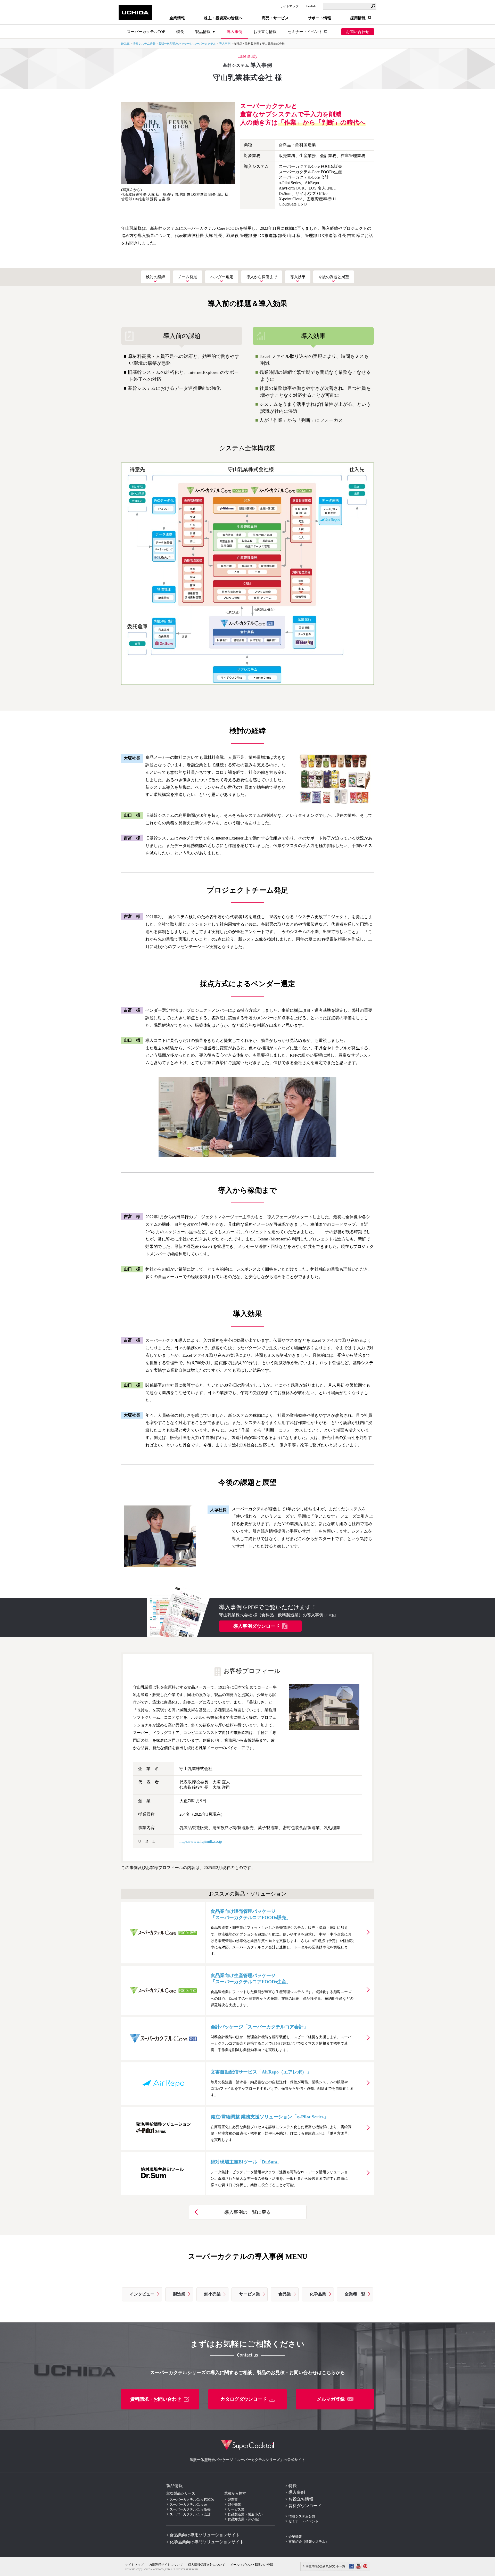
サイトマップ (289, 6)
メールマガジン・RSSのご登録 (252, 2565)
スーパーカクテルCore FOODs (192, 2500)
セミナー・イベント (305, 32)
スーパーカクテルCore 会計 (190, 2514)
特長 (293, 2486)
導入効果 (298, 277)
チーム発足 (188, 277)
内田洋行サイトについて (166, 2565)
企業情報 (295, 2537)
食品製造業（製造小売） (246, 2514)
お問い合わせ (358, 32)
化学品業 (318, 2294)
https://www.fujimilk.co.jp (201, 1841)
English (311, 6)
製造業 (179, 2294)
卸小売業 (212, 2294)
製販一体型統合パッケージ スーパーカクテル (187, 44)
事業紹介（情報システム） (309, 2542)
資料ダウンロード (305, 2506)
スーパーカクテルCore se (188, 2504)
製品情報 (175, 2486)
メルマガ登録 (331, 2399)
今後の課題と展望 (334, 277)
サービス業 (250, 2294)
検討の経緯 (156, 277)
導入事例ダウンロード (257, 1626)
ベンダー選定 (222, 277)
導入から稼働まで (262, 277)
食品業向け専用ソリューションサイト (205, 2535)
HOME (125, 44)
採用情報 (358, 18)
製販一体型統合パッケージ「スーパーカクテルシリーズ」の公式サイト (247, 2460)
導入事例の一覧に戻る (247, 2212)
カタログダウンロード (244, 2399)
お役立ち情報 (265, 32)
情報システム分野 (144, 44)
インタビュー (142, 2294)
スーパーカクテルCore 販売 (190, 2509)
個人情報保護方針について (207, 2565)
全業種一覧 (355, 2294)
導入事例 (235, 32)
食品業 (285, 2294)
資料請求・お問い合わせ (156, 2399)
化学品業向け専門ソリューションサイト (207, 2542)
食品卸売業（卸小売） (244, 2519)
